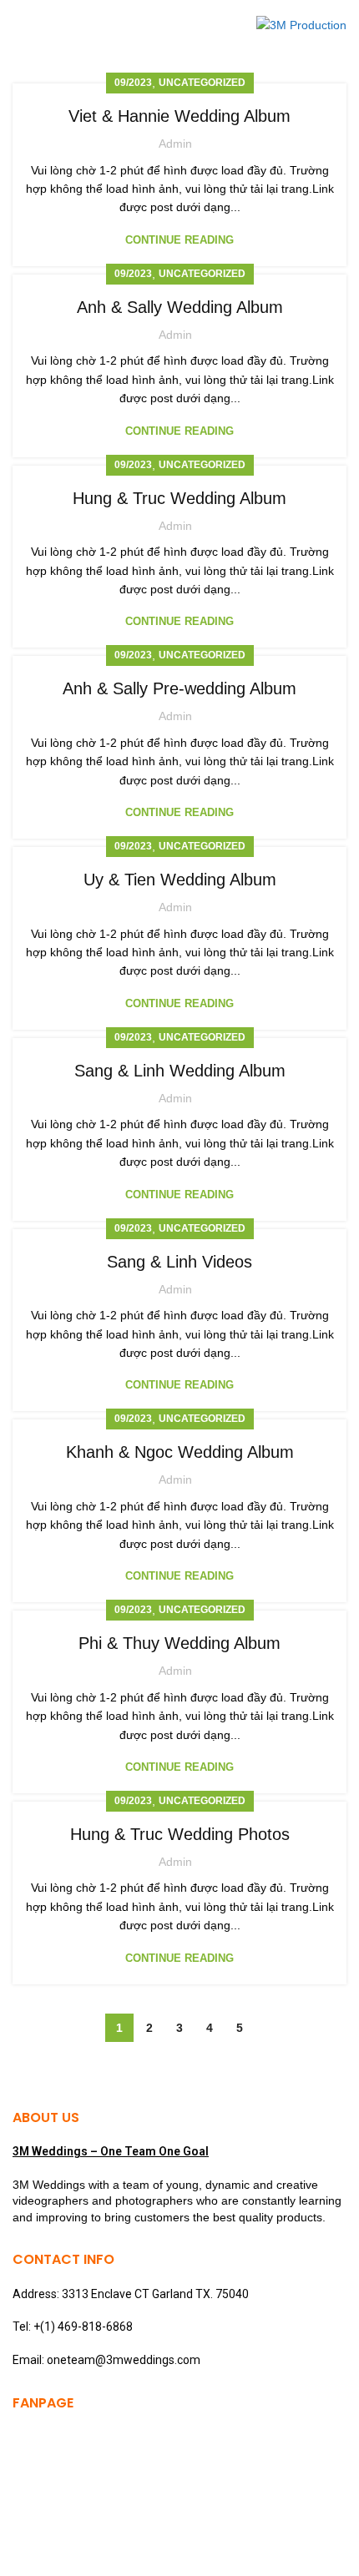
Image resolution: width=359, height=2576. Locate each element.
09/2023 (133, 83)
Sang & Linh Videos (179, 1262)
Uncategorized (202, 83)
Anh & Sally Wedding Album (180, 307)
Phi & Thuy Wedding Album (179, 1643)
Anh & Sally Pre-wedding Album (179, 688)
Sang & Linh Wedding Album (180, 1071)
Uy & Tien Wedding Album (180, 880)
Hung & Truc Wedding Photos (180, 1834)
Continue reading (179, 240)
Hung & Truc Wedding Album (179, 498)
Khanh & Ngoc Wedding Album (180, 1452)
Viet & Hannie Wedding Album (179, 116)
